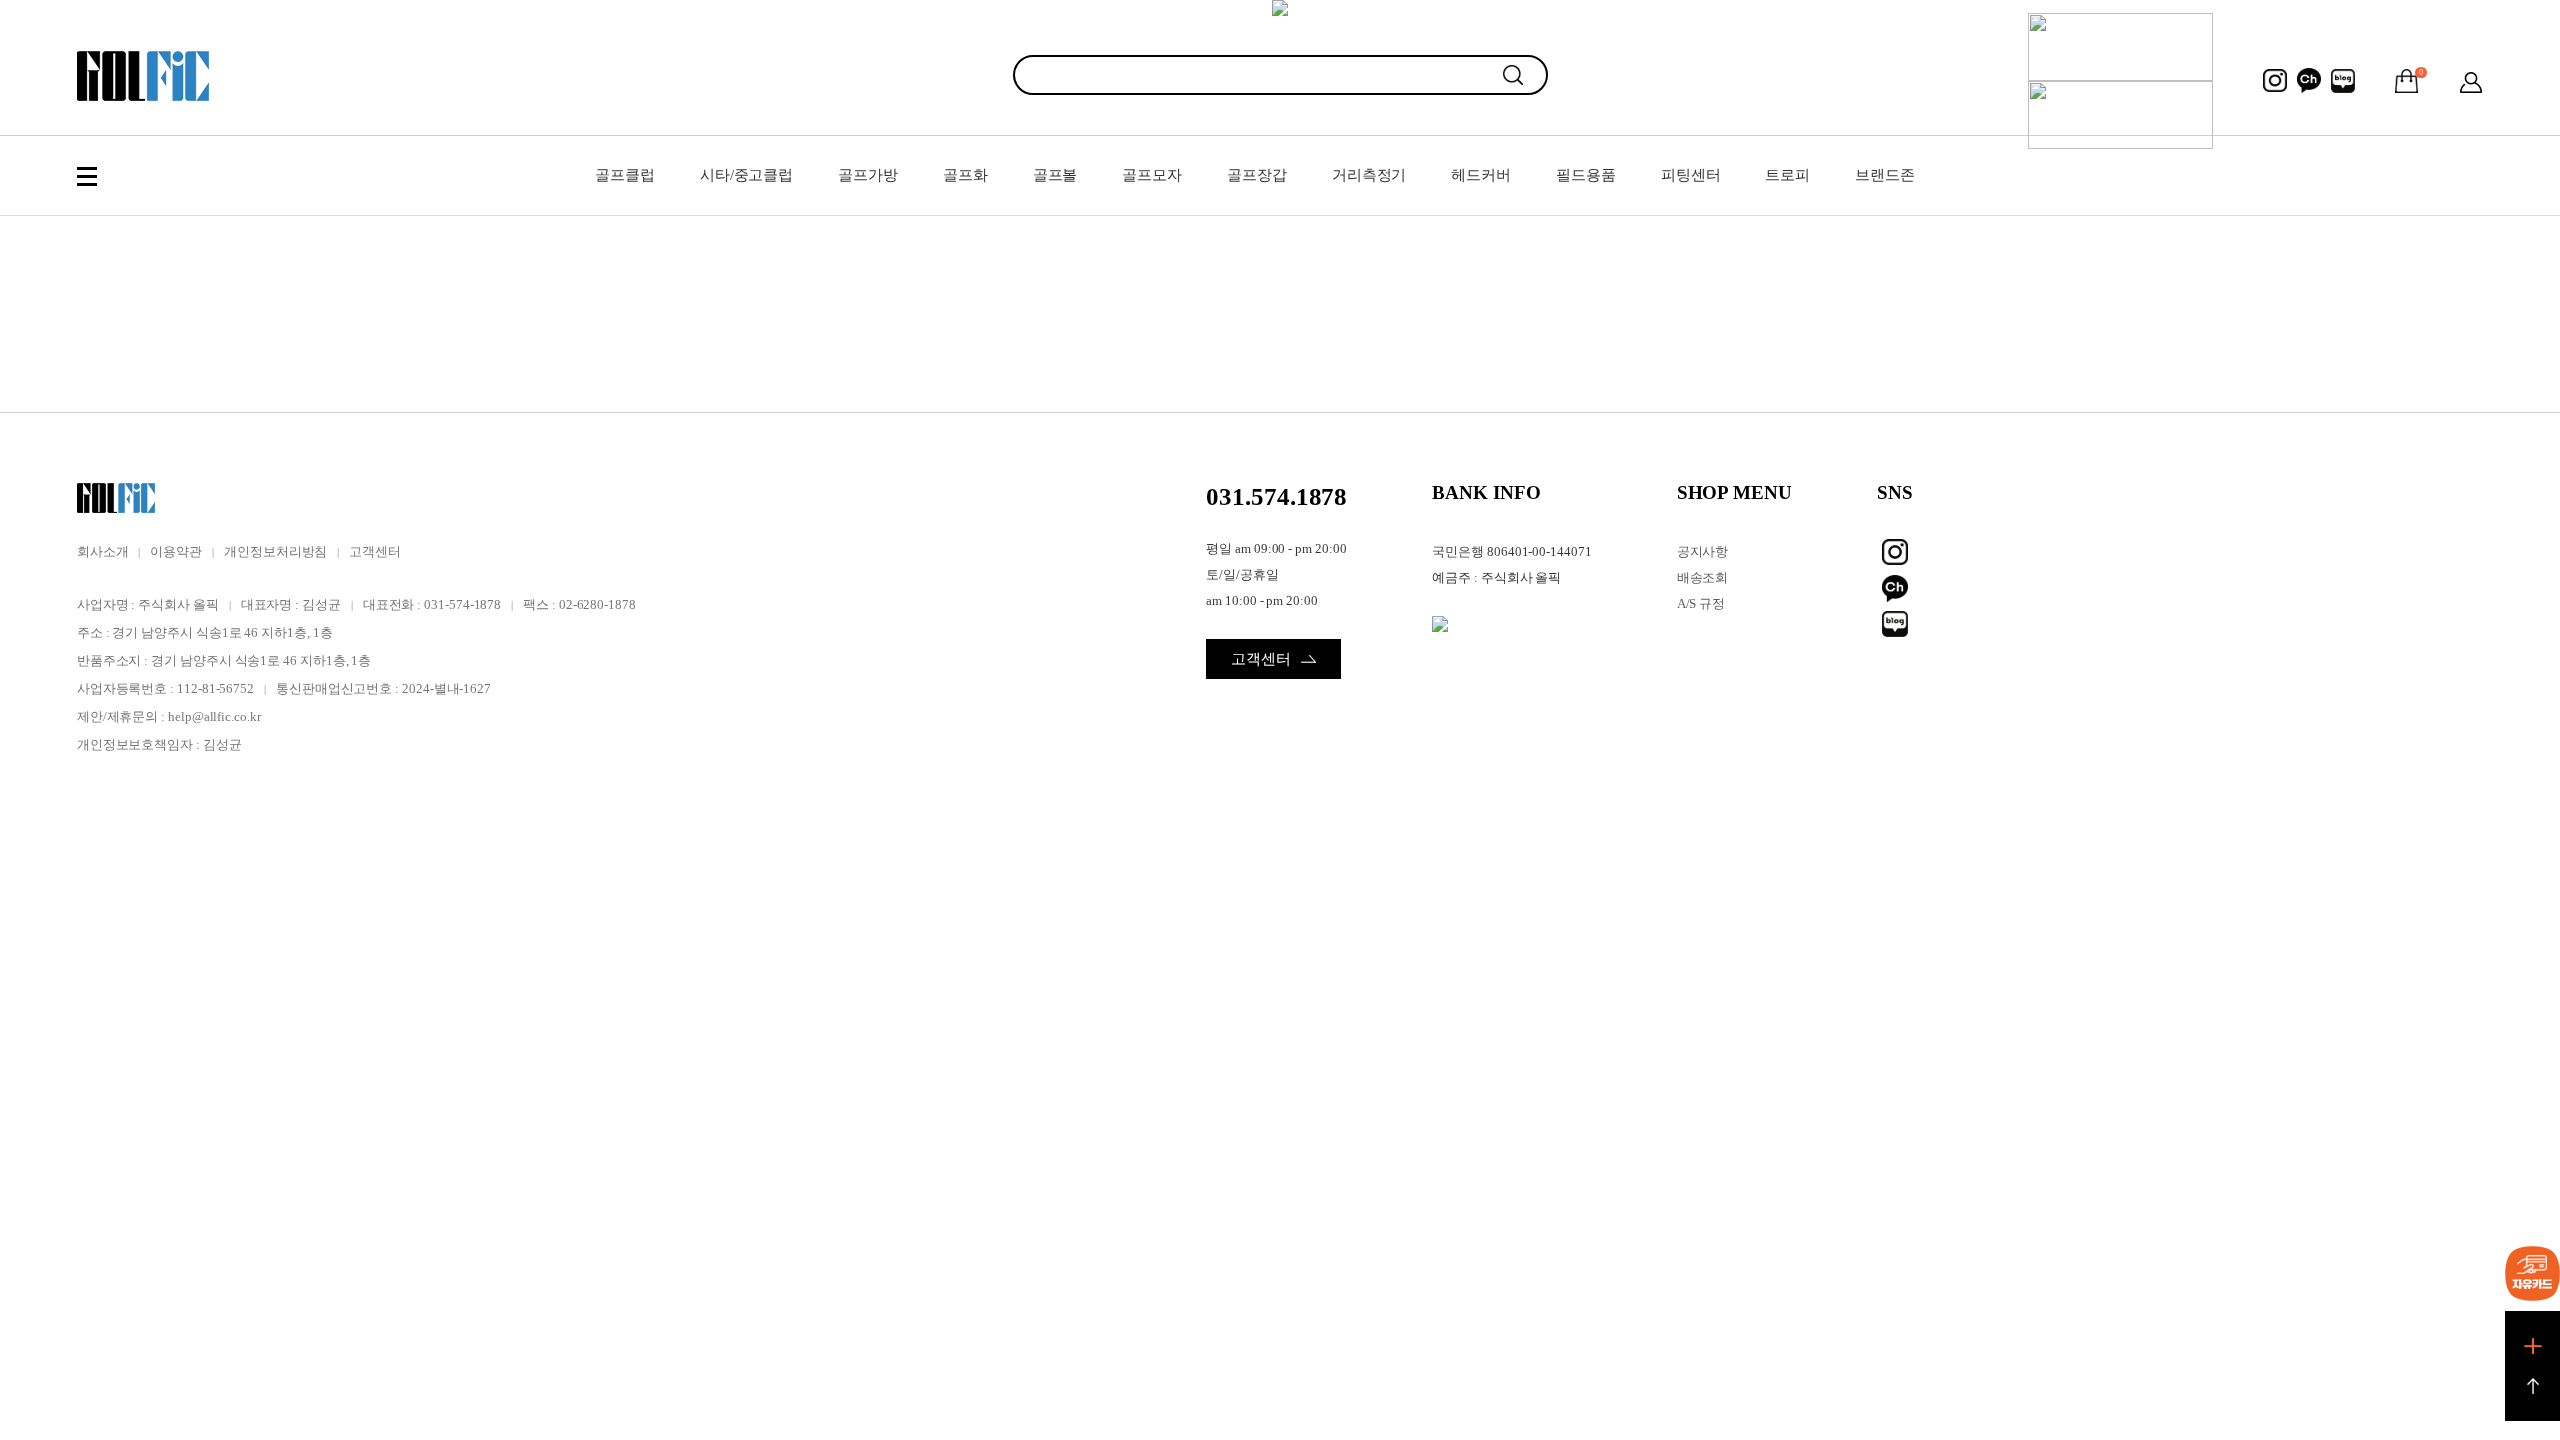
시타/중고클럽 (746, 175)
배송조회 (1703, 577)
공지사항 (1703, 551)
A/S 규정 (1701, 603)
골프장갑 (1257, 175)
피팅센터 (1691, 175)
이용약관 (176, 551)
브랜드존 (1885, 175)
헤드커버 (1481, 175)
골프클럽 (625, 175)
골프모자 (1152, 175)
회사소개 (103, 551)
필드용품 (1586, 175)
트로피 (1787, 175)
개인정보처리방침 (275, 551)
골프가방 (868, 175)
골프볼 (1055, 175)
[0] (2407, 81)
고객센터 (375, 551)
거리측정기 (1369, 175)
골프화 (965, 175)
